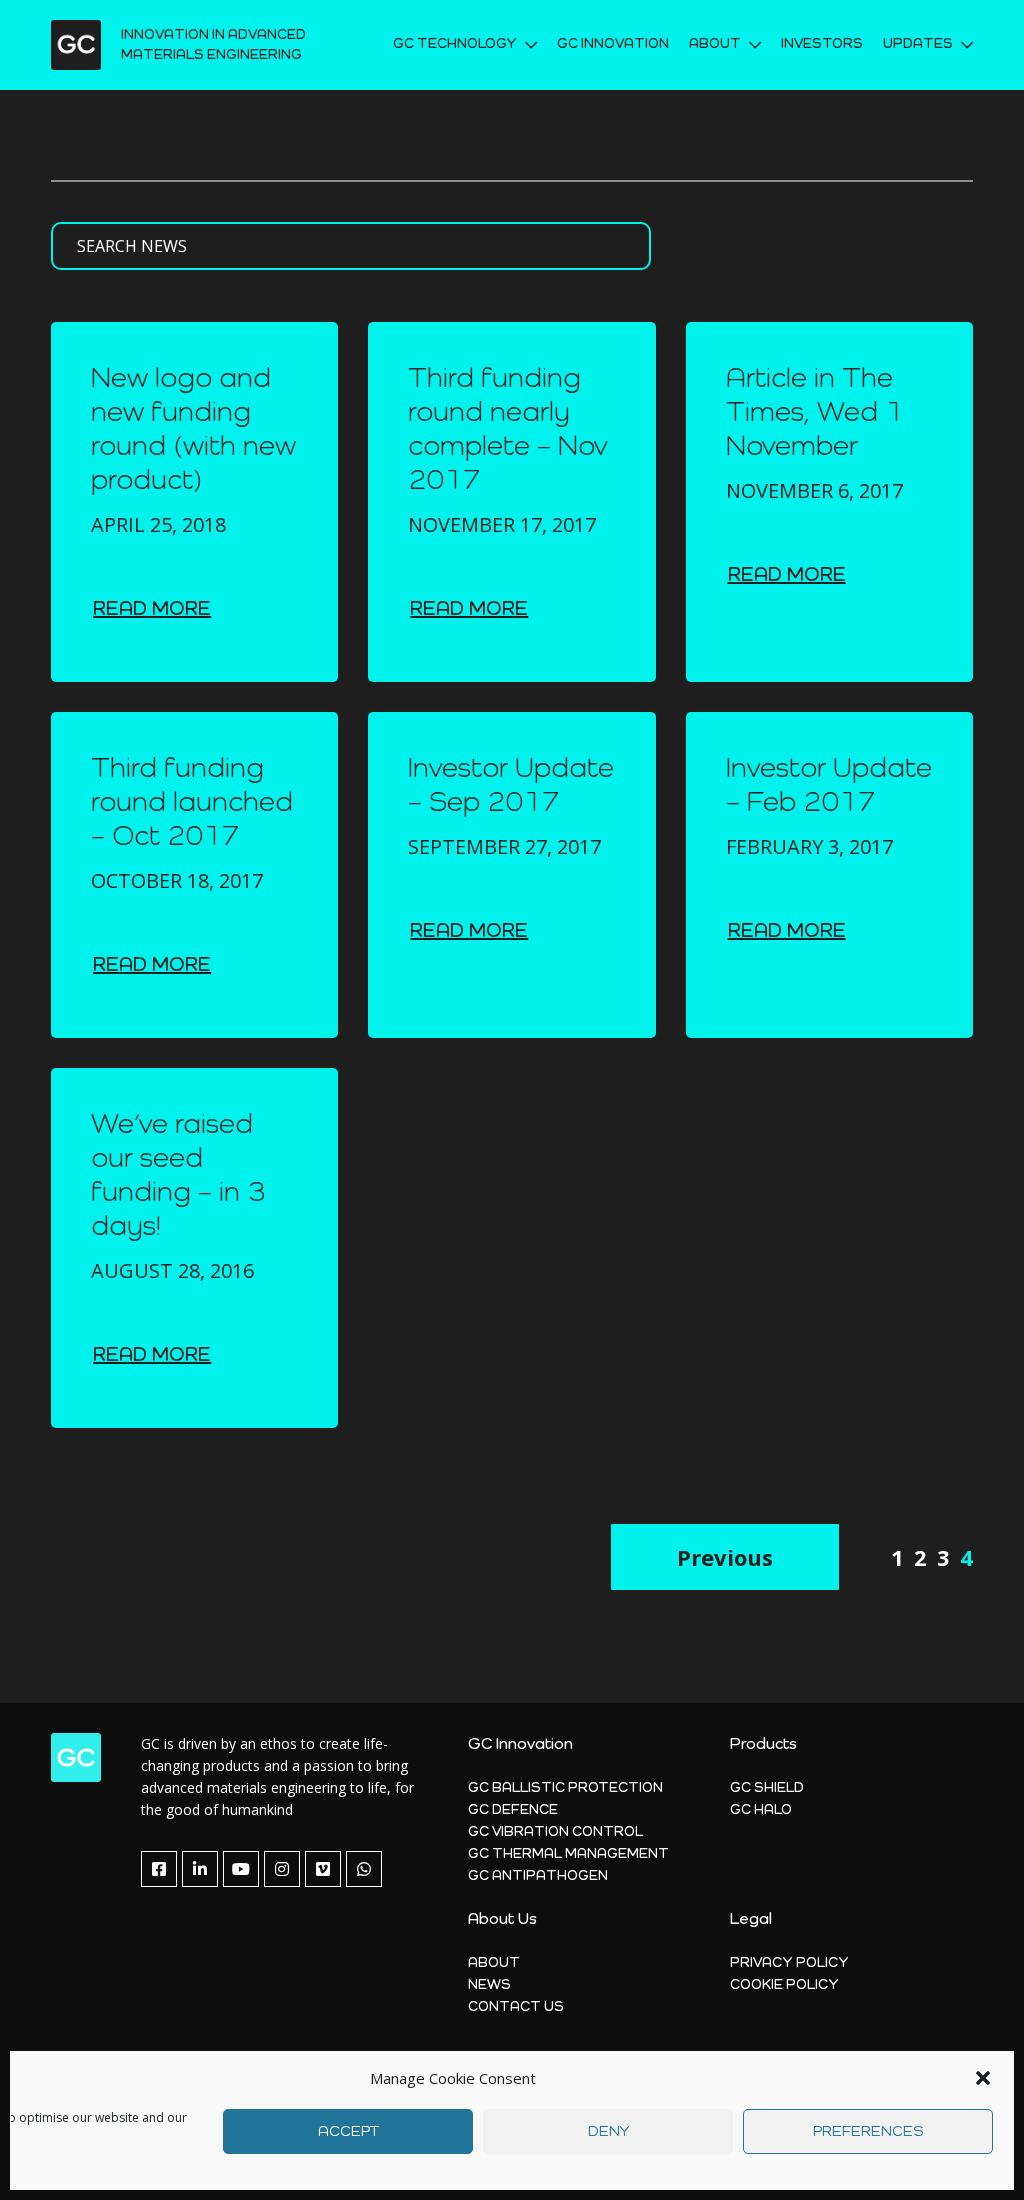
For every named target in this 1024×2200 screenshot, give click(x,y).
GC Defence (513, 1810)
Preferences (868, 2131)
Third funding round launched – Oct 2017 (192, 803)
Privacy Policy (789, 1963)
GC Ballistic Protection (565, 1788)
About (494, 1963)
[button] (983, 2078)
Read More (152, 610)
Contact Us (516, 2007)
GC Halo (761, 1810)
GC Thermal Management (568, 1854)
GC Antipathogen (538, 1876)
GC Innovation (613, 44)
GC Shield (767, 1788)
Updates (918, 44)
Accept (348, 2131)
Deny (608, 2131)
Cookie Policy (784, 1985)
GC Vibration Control (555, 1832)
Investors (822, 44)
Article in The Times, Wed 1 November (814, 413)
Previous (725, 1557)
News (489, 1985)
